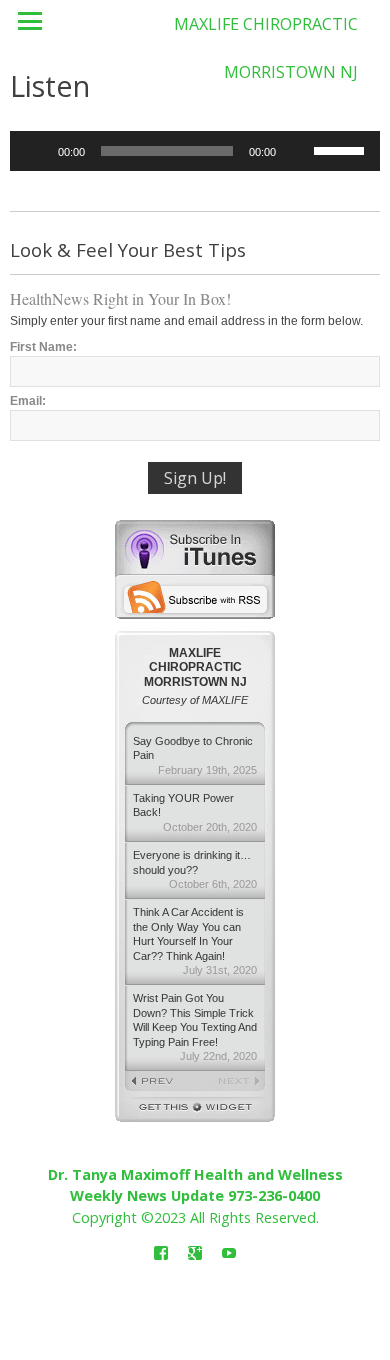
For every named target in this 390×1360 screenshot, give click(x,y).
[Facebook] (161, 1253)
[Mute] (298, 151)
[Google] (195, 1253)
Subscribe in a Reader (195, 597)
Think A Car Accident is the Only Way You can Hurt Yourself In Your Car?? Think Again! (195, 941)
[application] (195, 151)
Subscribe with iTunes (195, 547)
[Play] (36, 151)
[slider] (342, 149)
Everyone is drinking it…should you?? (195, 869)
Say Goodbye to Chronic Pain (195, 755)
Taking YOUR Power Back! (195, 812)
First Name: (43, 347)
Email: (28, 401)
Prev (160, 1082)
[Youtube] (229, 1253)
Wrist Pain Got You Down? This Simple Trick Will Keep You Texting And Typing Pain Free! (195, 1027)
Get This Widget (195, 1109)
